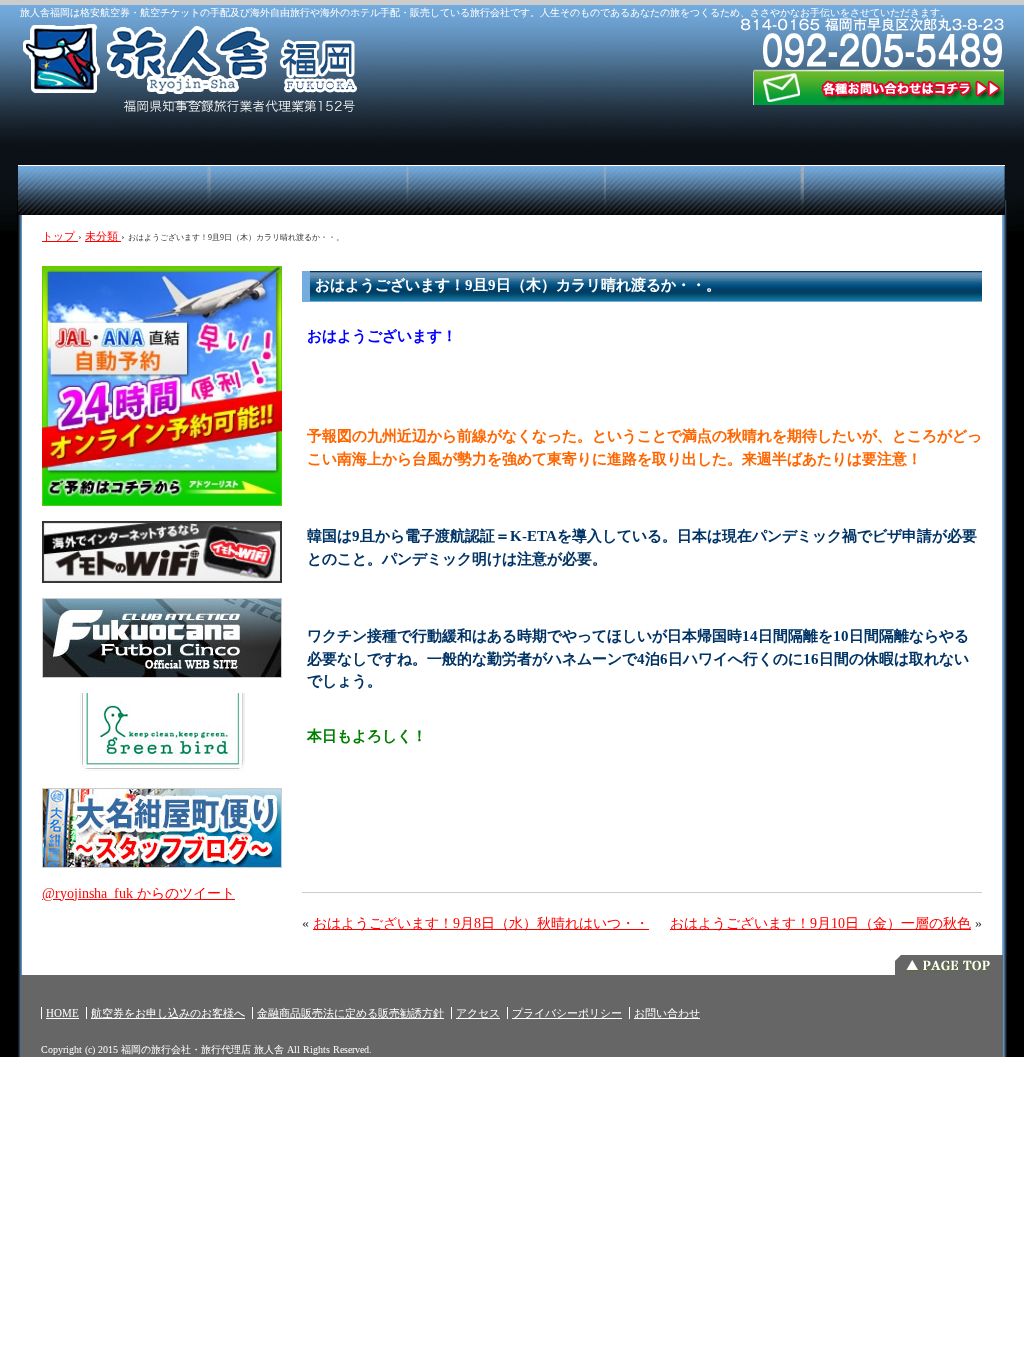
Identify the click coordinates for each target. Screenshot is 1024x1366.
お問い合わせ (667, 1013)
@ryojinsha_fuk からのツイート (138, 893)
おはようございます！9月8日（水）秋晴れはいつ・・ (481, 923)
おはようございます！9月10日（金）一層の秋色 (820, 923)
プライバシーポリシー (567, 1013)
